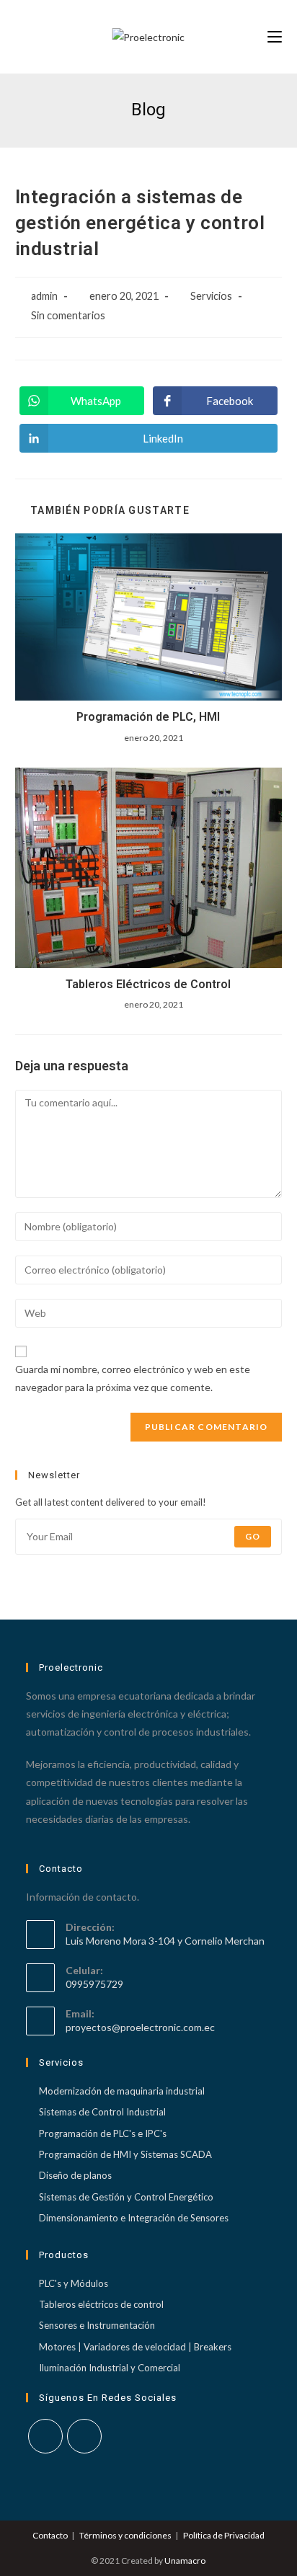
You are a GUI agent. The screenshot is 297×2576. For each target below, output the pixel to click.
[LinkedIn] (84, 2436)
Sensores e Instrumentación (97, 2325)
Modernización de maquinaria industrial (122, 2091)
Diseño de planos (75, 2175)
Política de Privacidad (224, 2535)
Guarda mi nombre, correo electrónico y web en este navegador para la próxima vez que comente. (133, 1378)
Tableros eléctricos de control (101, 2304)
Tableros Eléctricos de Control (148, 984)
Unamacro (185, 2561)
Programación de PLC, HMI (148, 717)
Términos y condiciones (125, 2535)
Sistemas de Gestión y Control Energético (126, 2197)
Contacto (50, 2535)
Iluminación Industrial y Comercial (110, 2368)
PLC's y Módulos (74, 2283)
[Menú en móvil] (275, 37)
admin (44, 296)
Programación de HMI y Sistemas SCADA (125, 2154)
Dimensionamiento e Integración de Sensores (134, 2218)
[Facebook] (45, 2436)
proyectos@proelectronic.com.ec (140, 2027)
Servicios (211, 296)
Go (253, 1536)
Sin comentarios (68, 315)
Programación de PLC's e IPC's (103, 2133)
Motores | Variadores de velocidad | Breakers (135, 2347)
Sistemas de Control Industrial (102, 2112)
